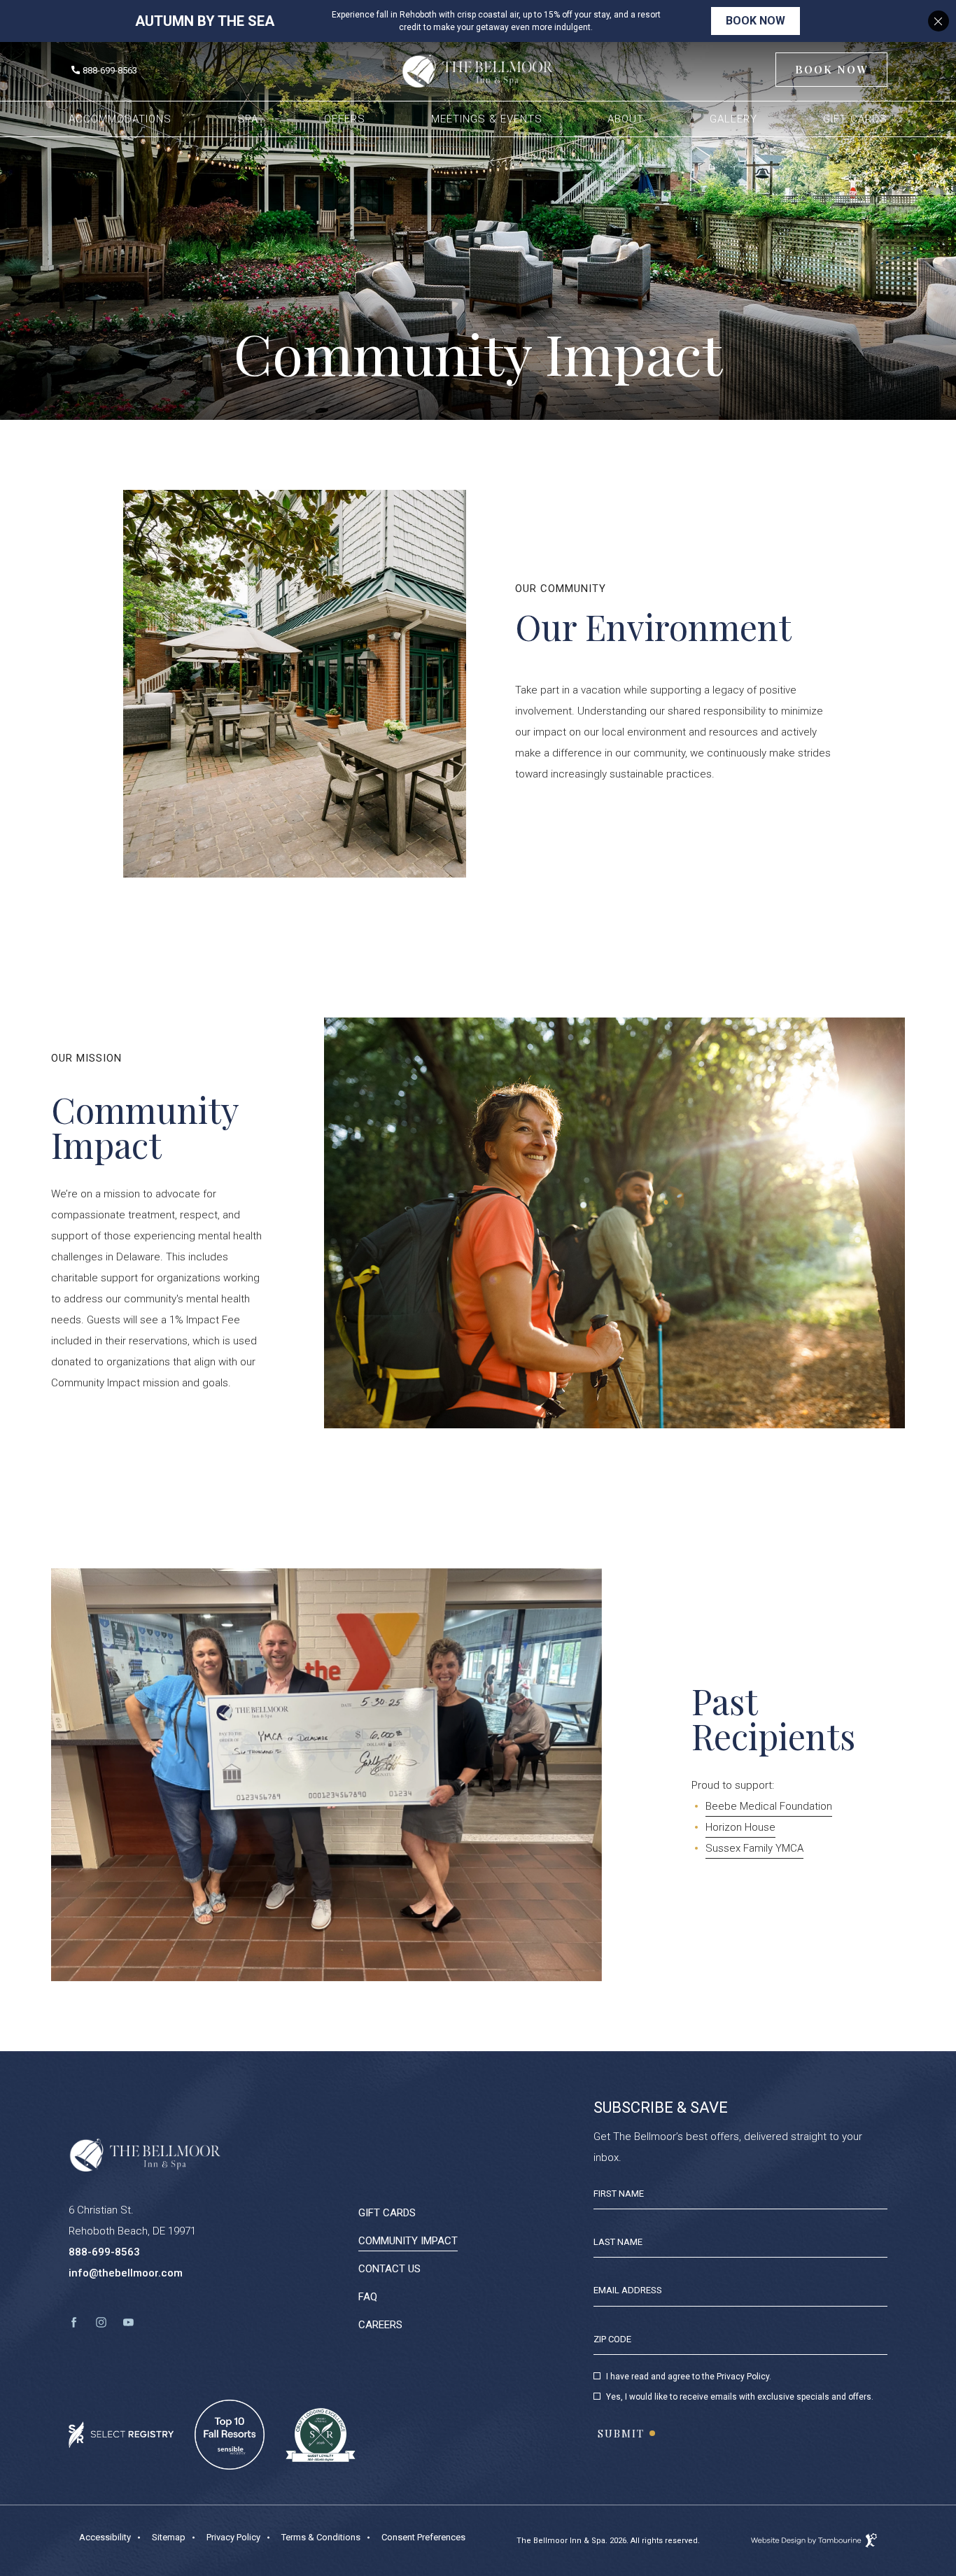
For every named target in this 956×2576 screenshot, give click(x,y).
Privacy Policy (743, 2377)
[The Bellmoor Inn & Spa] (146, 2155)
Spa (248, 119)
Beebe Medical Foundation (769, 1806)
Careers (380, 2323)
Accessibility (105, 2537)
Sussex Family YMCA (754, 1848)
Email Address (628, 2290)
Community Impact (408, 2241)
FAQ (368, 2297)
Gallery (733, 119)
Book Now (831, 69)
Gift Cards (855, 119)
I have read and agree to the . (688, 2377)
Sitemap (169, 2537)
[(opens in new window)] (121, 2435)
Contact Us (389, 2269)
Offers (345, 119)
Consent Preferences (423, 2537)
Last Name (618, 2242)
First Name (619, 2194)
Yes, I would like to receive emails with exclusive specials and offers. (740, 2397)
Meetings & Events (487, 119)
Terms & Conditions (321, 2535)
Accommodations (120, 119)
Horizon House (740, 1827)
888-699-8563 (110, 71)
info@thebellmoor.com (126, 2271)
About (626, 119)
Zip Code (612, 2339)
